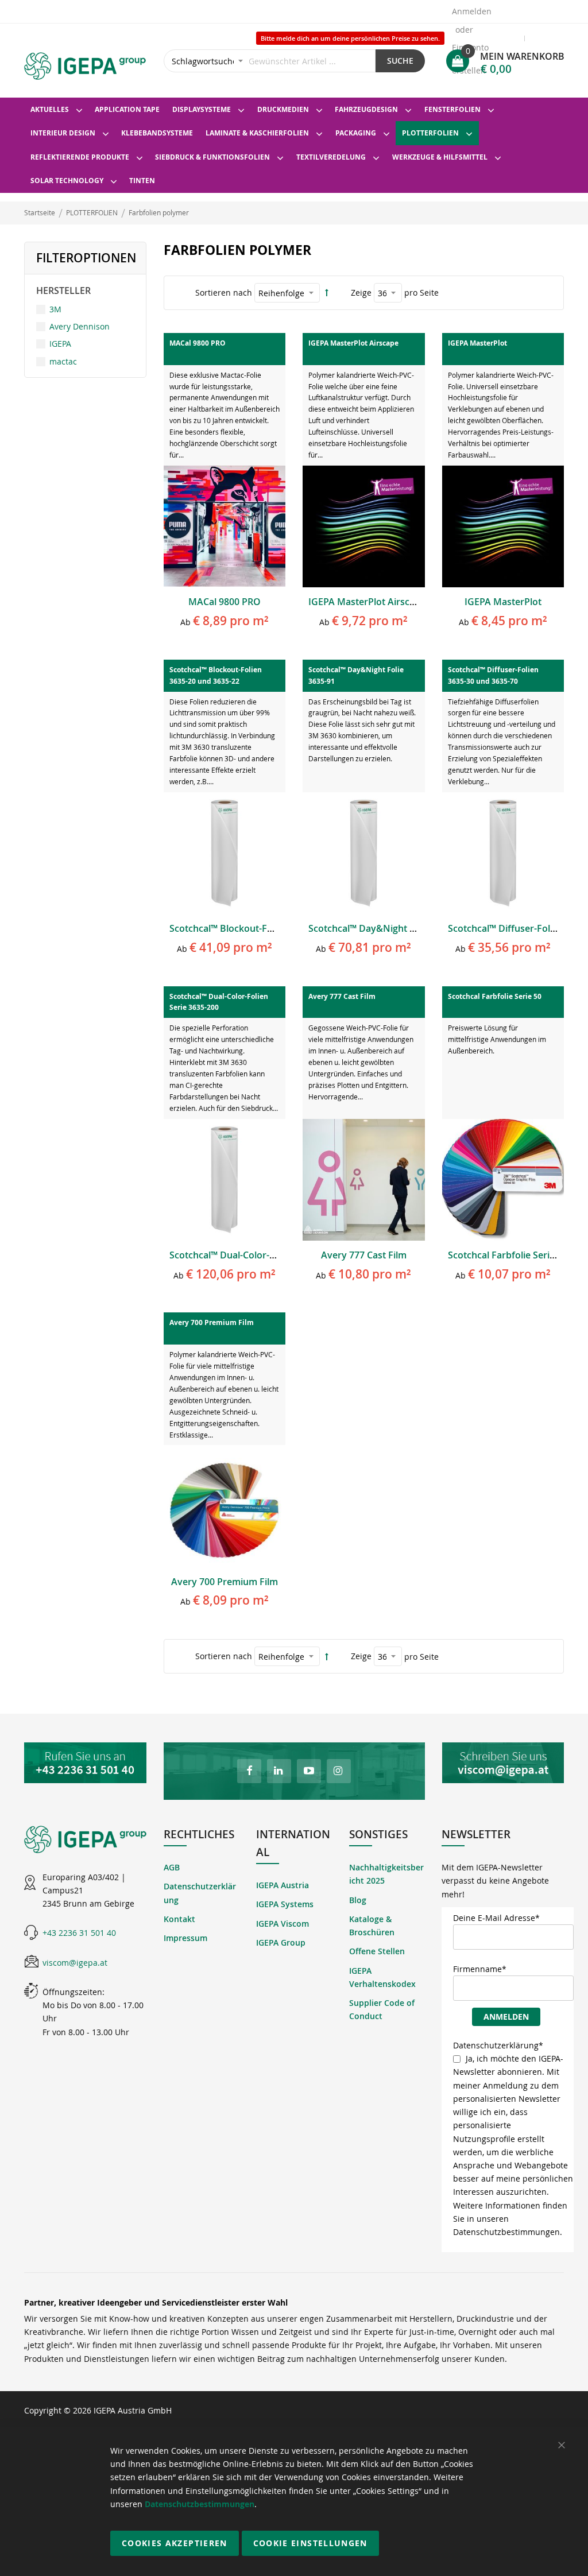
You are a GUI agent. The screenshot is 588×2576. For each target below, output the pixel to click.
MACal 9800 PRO (225, 602)
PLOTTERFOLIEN (430, 133)
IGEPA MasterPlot (503, 602)
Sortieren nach (224, 293)
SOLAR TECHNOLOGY (67, 181)
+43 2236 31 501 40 (79, 1933)
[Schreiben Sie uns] (503, 1763)
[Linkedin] (279, 1771)
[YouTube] (309, 1771)
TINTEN (142, 181)
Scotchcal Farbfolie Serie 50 (508, 1255)
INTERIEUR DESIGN (63, 133)
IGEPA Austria (283, 1885)
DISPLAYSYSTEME (202, 109)
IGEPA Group (281, 1942)
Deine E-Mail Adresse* (496, 1918)
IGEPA (60, 344)
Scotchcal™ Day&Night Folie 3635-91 (387, 928)
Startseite (40, 212)
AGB (172, 1867)
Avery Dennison (80, 326)
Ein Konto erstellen (470, 51)
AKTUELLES (50, 109)
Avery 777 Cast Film (364, 1255)
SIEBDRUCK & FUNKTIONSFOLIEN (212, 157)
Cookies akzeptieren (175, 2543)
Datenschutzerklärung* (498, 2045)
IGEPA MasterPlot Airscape (367, 602)
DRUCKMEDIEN (283, 109)
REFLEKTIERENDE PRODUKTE (80, 157)
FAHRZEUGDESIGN (366, 109)
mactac (63, 361)
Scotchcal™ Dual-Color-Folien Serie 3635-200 (265, 1255)
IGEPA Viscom (283, 1924)
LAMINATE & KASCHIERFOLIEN (257, 133)
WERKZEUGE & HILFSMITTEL (440, 157)
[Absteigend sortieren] (327, 293)
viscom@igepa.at (75, 1963)
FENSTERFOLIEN (452, 109)
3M (55, 309)
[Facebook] (249, 1771)
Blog (358, 1900)
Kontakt (179, 1919)
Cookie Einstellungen (310, 2543)
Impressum (185, 1938)
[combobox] (270, 61)
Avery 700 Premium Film (225, 1582)
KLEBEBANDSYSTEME (157, 133)
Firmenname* (480, 1969)
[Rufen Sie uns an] (85, 1763)
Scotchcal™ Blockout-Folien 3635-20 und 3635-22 (275, 928)
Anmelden (472, 11)
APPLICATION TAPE (127, 109)
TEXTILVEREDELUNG (331, 157)
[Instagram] (339, 1771)
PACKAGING (356, 133)
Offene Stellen (377, 1951)
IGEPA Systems (285, 1904)
